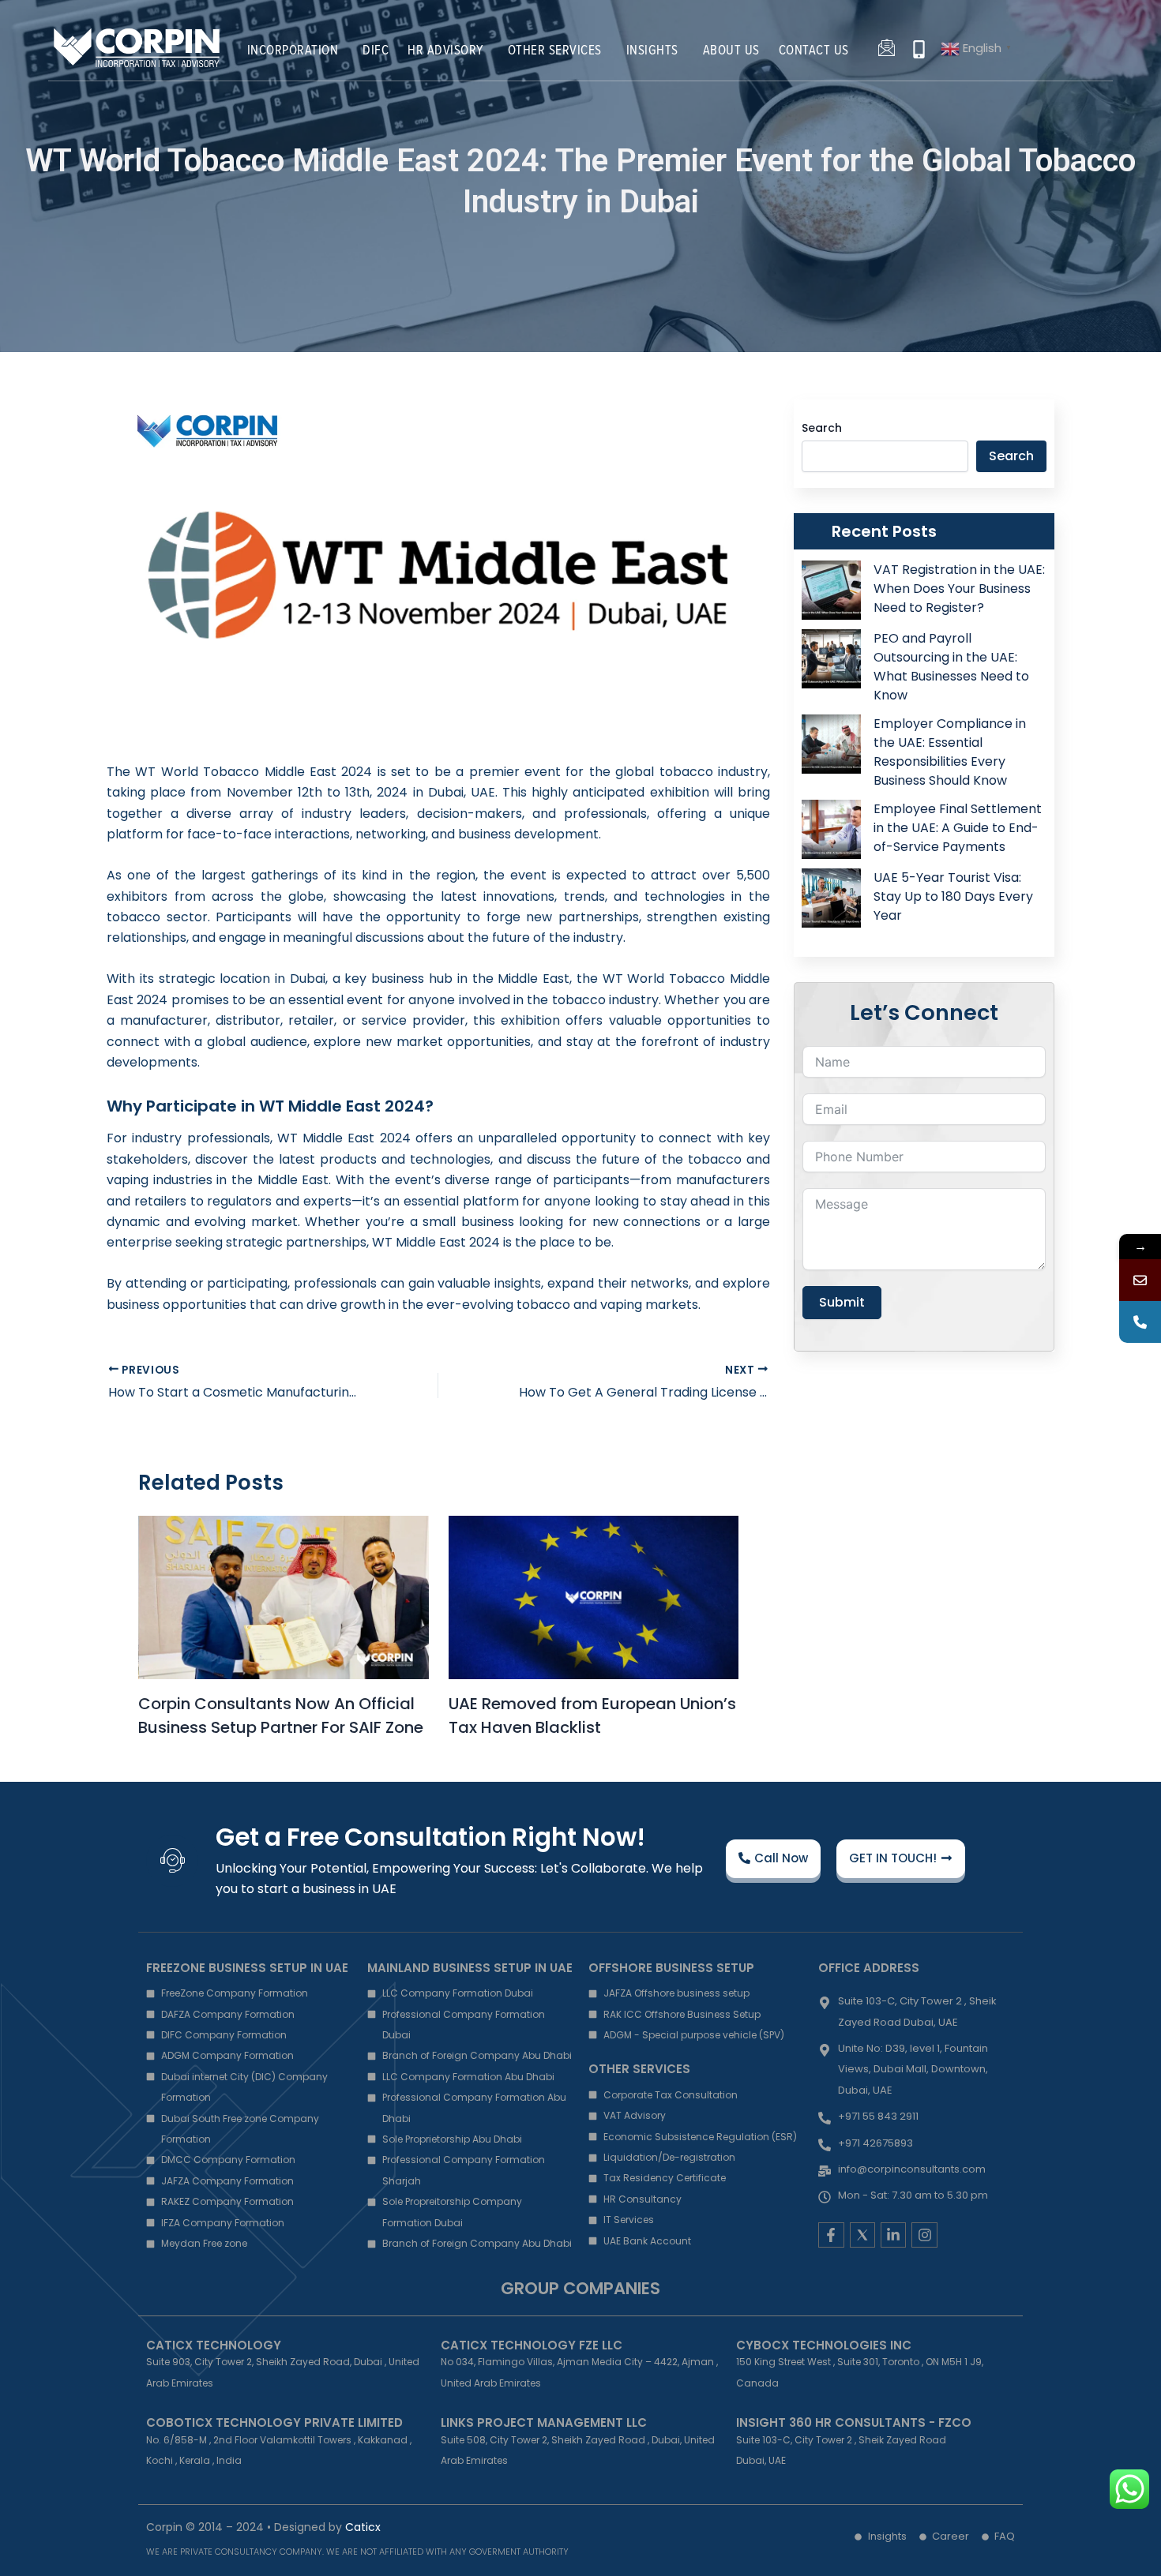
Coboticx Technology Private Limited (274, 2422)
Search (822, 428)
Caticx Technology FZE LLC (532, 2345)
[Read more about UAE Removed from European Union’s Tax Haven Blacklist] (594, 1597)
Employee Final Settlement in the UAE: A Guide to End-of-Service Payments (958, 828)
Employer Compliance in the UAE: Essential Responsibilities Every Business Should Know (950, 752)
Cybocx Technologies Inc (824, 2345)
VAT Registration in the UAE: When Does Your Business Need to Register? (959, 589)
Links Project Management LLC (544, 2422)
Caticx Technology (214, 2345)
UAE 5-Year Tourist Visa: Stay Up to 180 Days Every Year (953, 896)
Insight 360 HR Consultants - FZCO (854, 2422)
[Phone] (1140, 1322)
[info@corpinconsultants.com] (1140, 1280)
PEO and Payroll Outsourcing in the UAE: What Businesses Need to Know (951, 667)
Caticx (363, 2527)
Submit (842, 1302)
